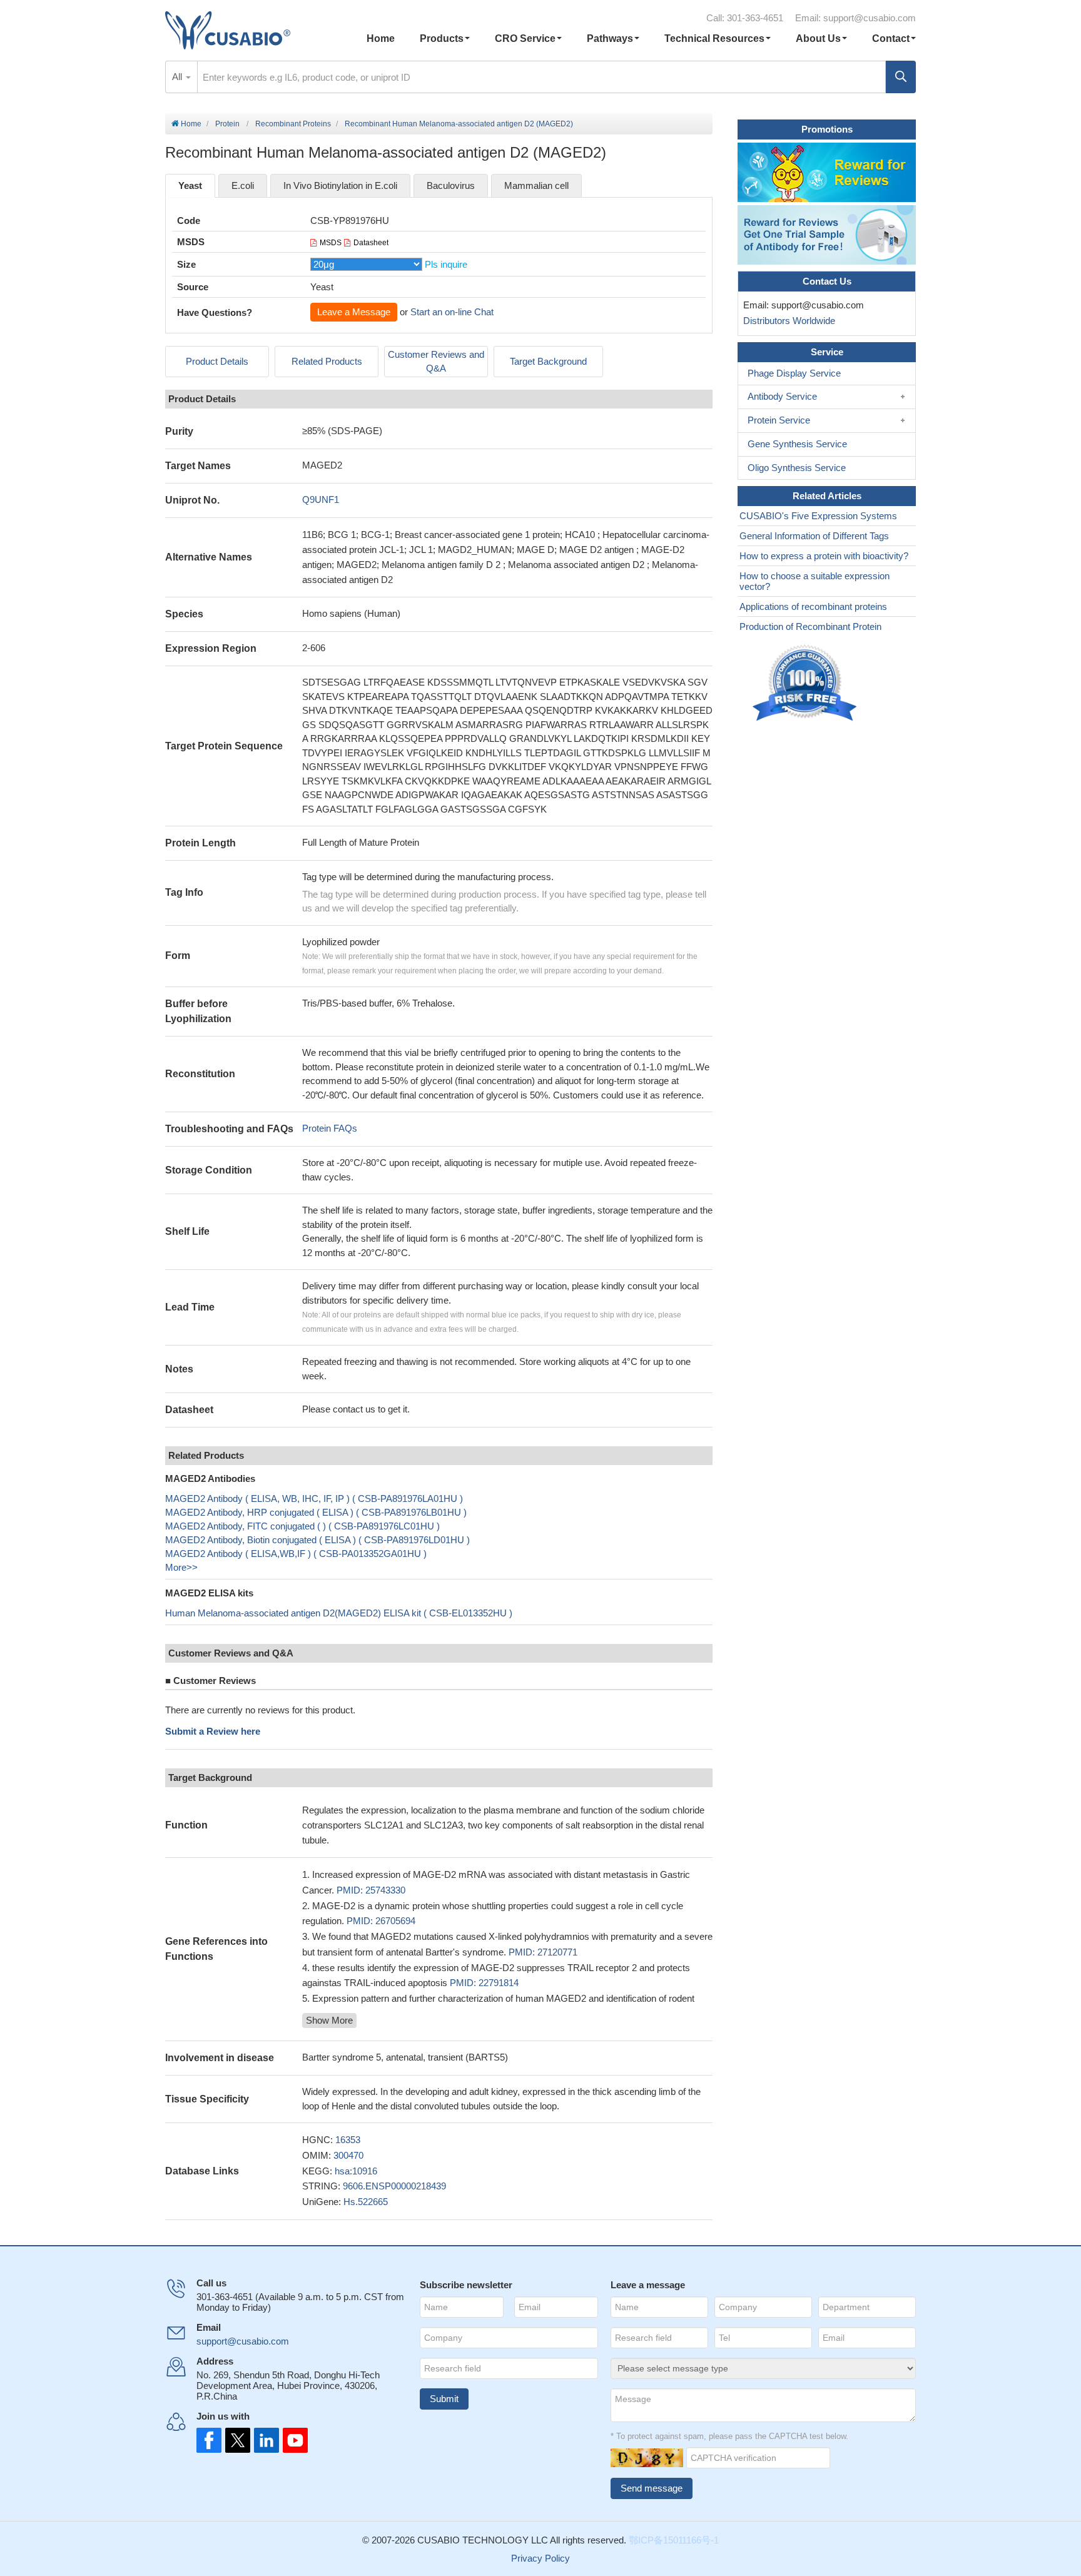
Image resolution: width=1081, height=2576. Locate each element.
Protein (227, 124)
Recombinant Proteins (293, 124)
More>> (181, 1567)
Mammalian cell (536, 185)
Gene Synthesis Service (797, 444)
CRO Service (525, 38)
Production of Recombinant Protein (810, 626)
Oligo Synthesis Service (797, 468)
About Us (818, 38)
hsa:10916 (356, 2171)
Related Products (327, 361)
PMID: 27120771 (543, 1952)
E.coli (243, 185)
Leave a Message (354, 312)
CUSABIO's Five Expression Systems (818, 516)
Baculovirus (451, 185)
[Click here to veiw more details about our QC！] (806, 683)
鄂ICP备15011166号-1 (674, 2540)
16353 (348, 2140)
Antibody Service (782, 396)
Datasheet (371, 243)
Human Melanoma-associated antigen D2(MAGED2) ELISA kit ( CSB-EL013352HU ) (339, 1613)
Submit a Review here (213, 1731)
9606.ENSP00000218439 (394, 2186)
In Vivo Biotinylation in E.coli (340, 185)
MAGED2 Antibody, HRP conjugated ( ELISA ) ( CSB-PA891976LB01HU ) (316, 1512)
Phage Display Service (794, 373)
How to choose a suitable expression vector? (815, 581)
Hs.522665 (366, 2202)
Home (381, 38)
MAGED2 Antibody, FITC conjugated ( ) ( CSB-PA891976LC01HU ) (302, 1526)
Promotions (827, 129)
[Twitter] (236, 2440)
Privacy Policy (540, 2558)
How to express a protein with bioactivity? (824, 556)
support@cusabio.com (870, 18)
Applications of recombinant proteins (813, 606)
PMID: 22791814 (484, 1983)
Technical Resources (714, 38)
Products (442, 38)
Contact (891, 38)
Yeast (190, 185)
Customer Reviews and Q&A (436, 362)
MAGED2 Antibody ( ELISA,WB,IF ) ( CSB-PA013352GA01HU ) (296, 1554)
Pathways (610, 38)
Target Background (548, 361)
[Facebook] (209, 2440)
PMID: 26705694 (381, 1921)
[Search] (901, 77)
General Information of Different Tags (814, 536)
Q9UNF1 (321, 499)
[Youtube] (292, 2440)
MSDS (331, 243)
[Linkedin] (264, 2440)
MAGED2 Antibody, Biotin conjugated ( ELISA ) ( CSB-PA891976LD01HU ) (317, 1540)
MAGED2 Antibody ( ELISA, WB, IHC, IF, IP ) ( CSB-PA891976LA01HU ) (314, 1498)
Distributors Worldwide (787, 321)
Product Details (217, 361)
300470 (348, 2155)
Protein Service (779, 420)
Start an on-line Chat (452, 312)
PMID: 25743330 (371, 1890)
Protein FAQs (330, 1128)
